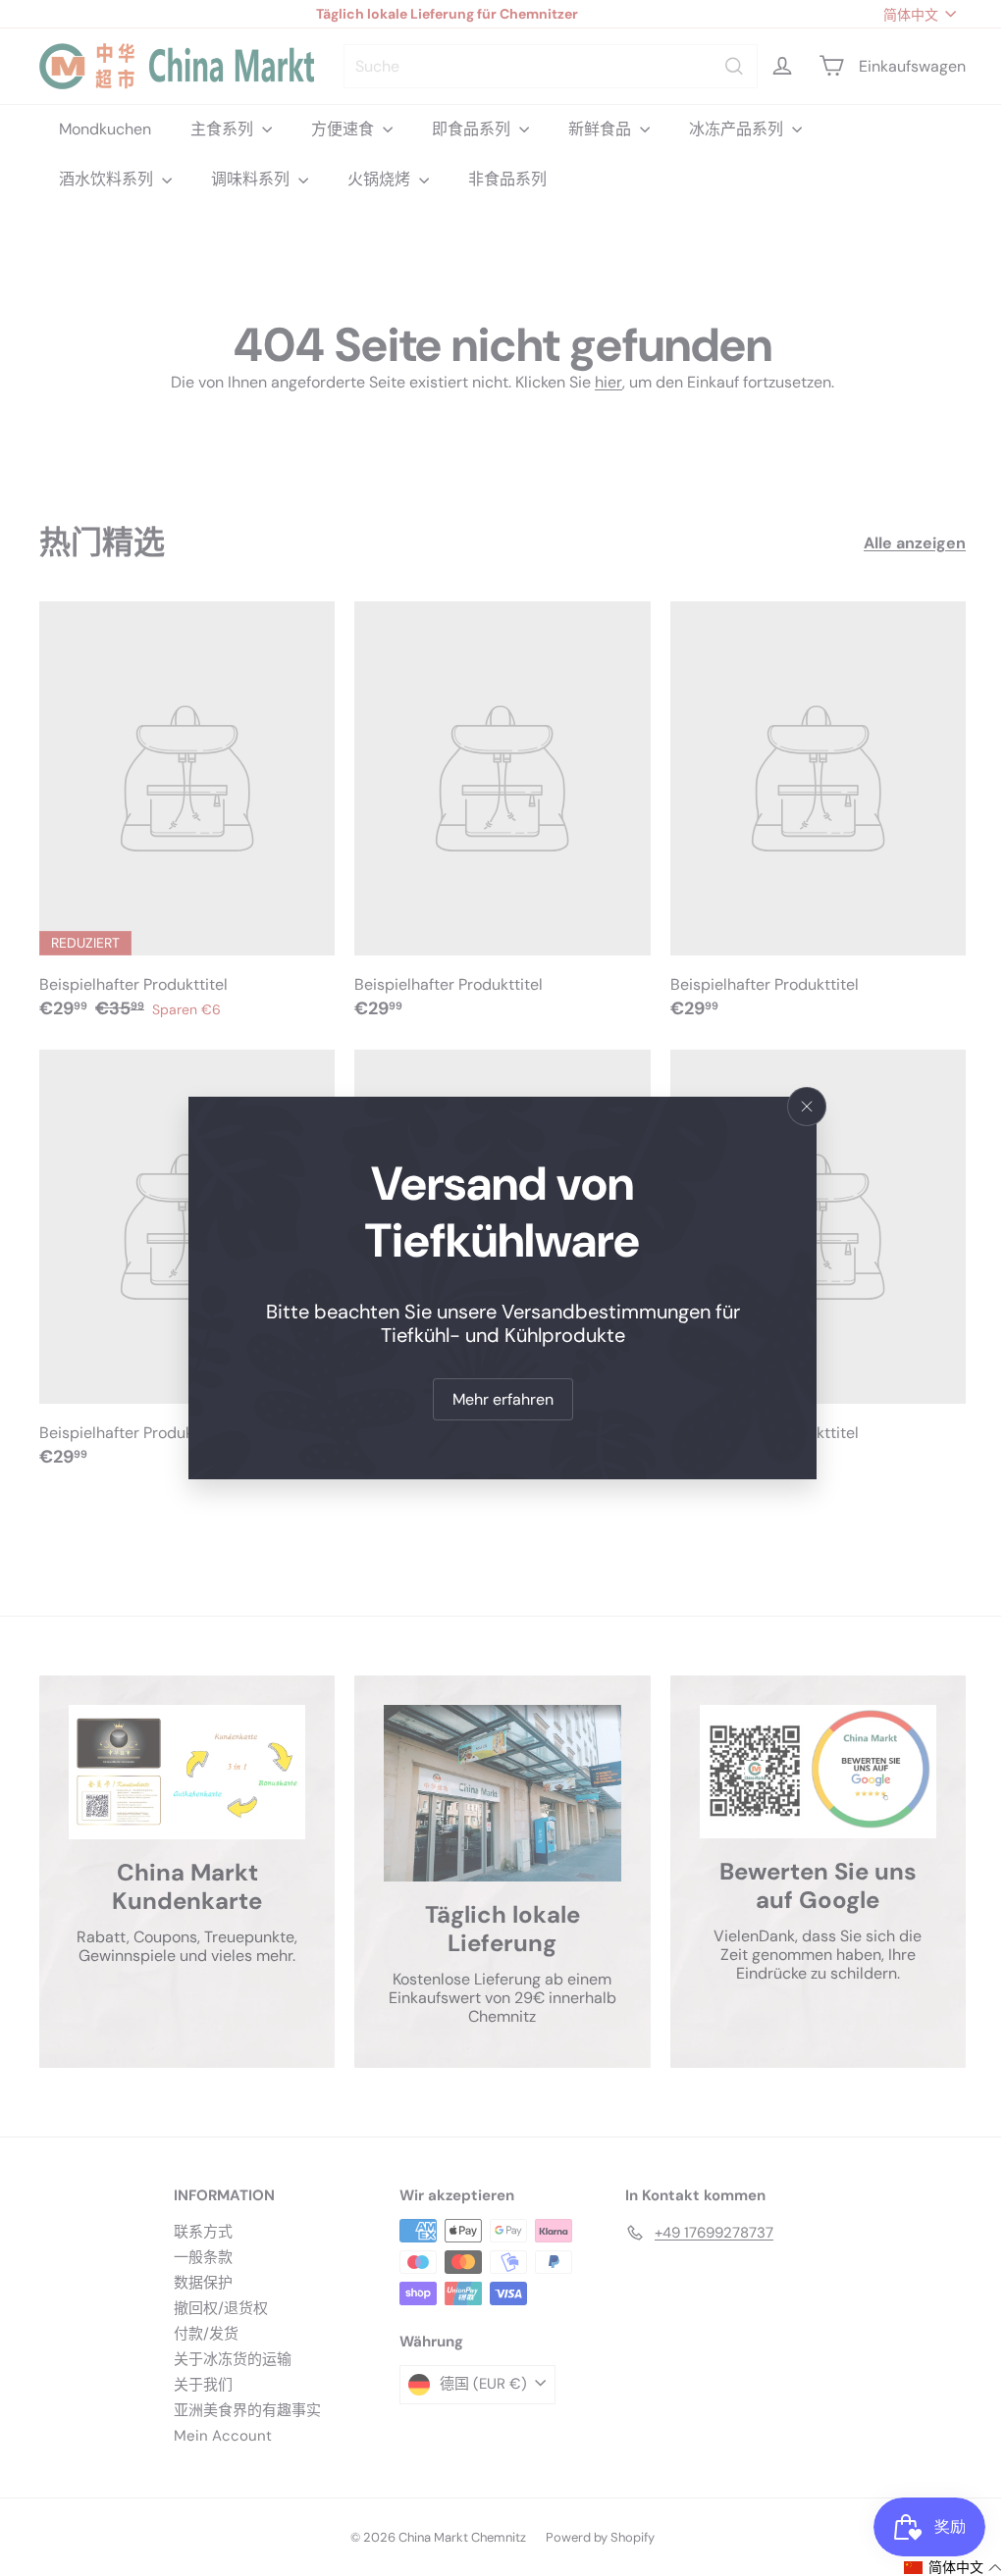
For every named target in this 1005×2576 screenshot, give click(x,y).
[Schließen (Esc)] (800, 1107)
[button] (939, 2568)
